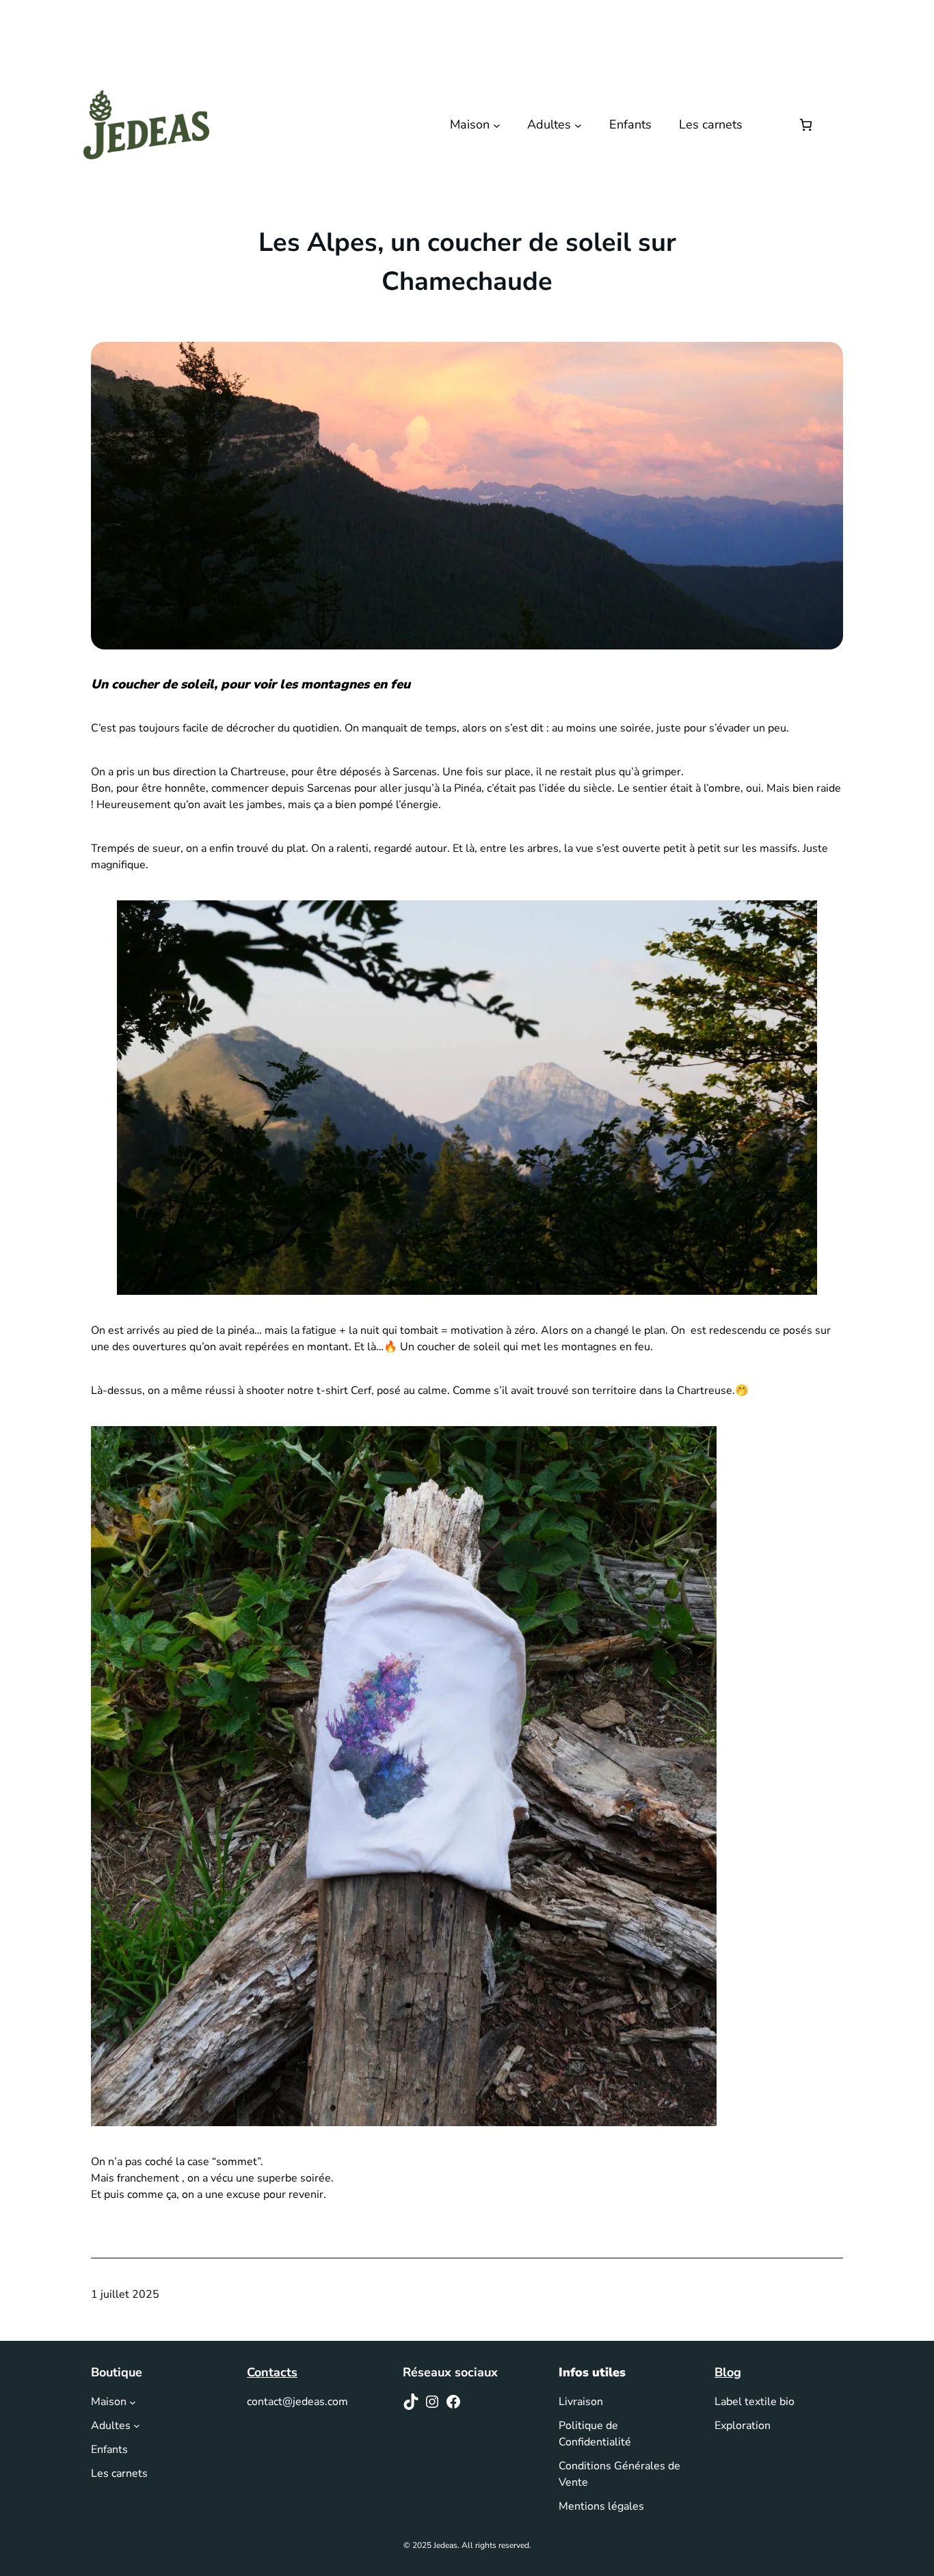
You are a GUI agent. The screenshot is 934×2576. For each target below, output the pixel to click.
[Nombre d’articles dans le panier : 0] (806, 125)
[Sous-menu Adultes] (578, 125)
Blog (728, 2372)
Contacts (272, 2372)
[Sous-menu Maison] (497, 125)
